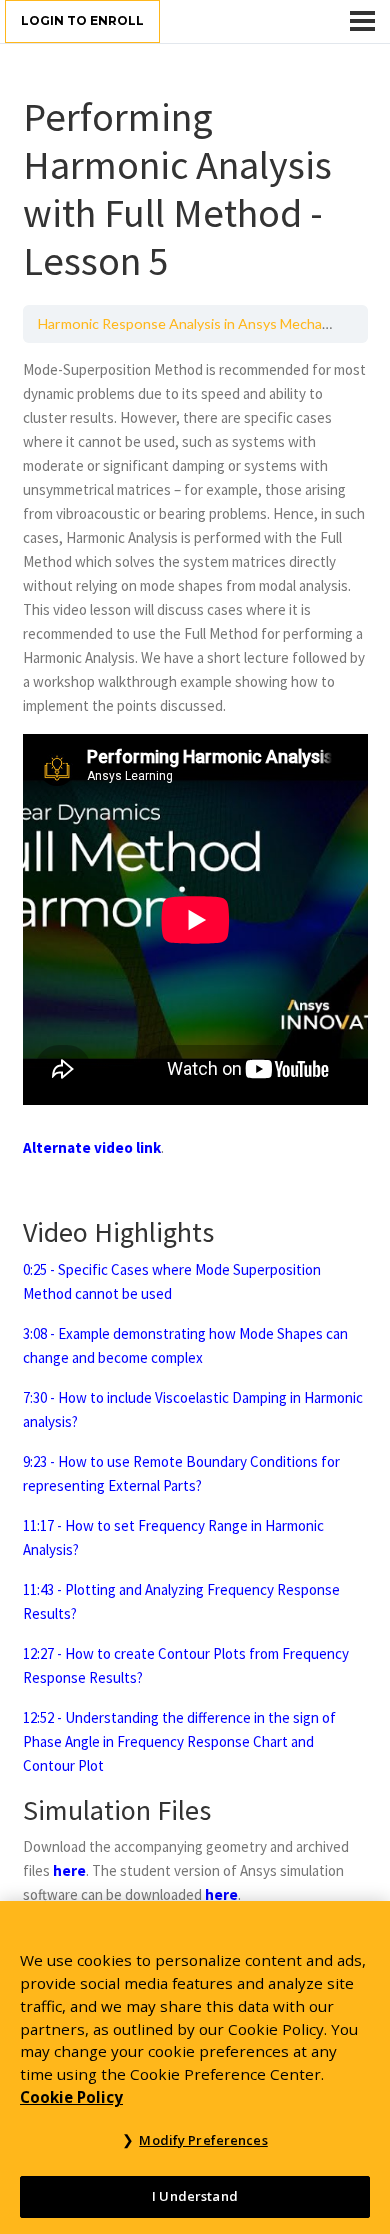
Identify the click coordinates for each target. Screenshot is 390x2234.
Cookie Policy (71, 2097)
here (69, 1870)
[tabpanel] (195, 1132)
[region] (195, 2067)
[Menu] (362, 21)
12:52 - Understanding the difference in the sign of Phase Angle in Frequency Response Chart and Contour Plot (179, 1741)
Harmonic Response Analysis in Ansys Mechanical (194, 323)
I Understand (195, 2196)
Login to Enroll (82, 20)
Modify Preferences (203, 2140)
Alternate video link (92, 1147)
